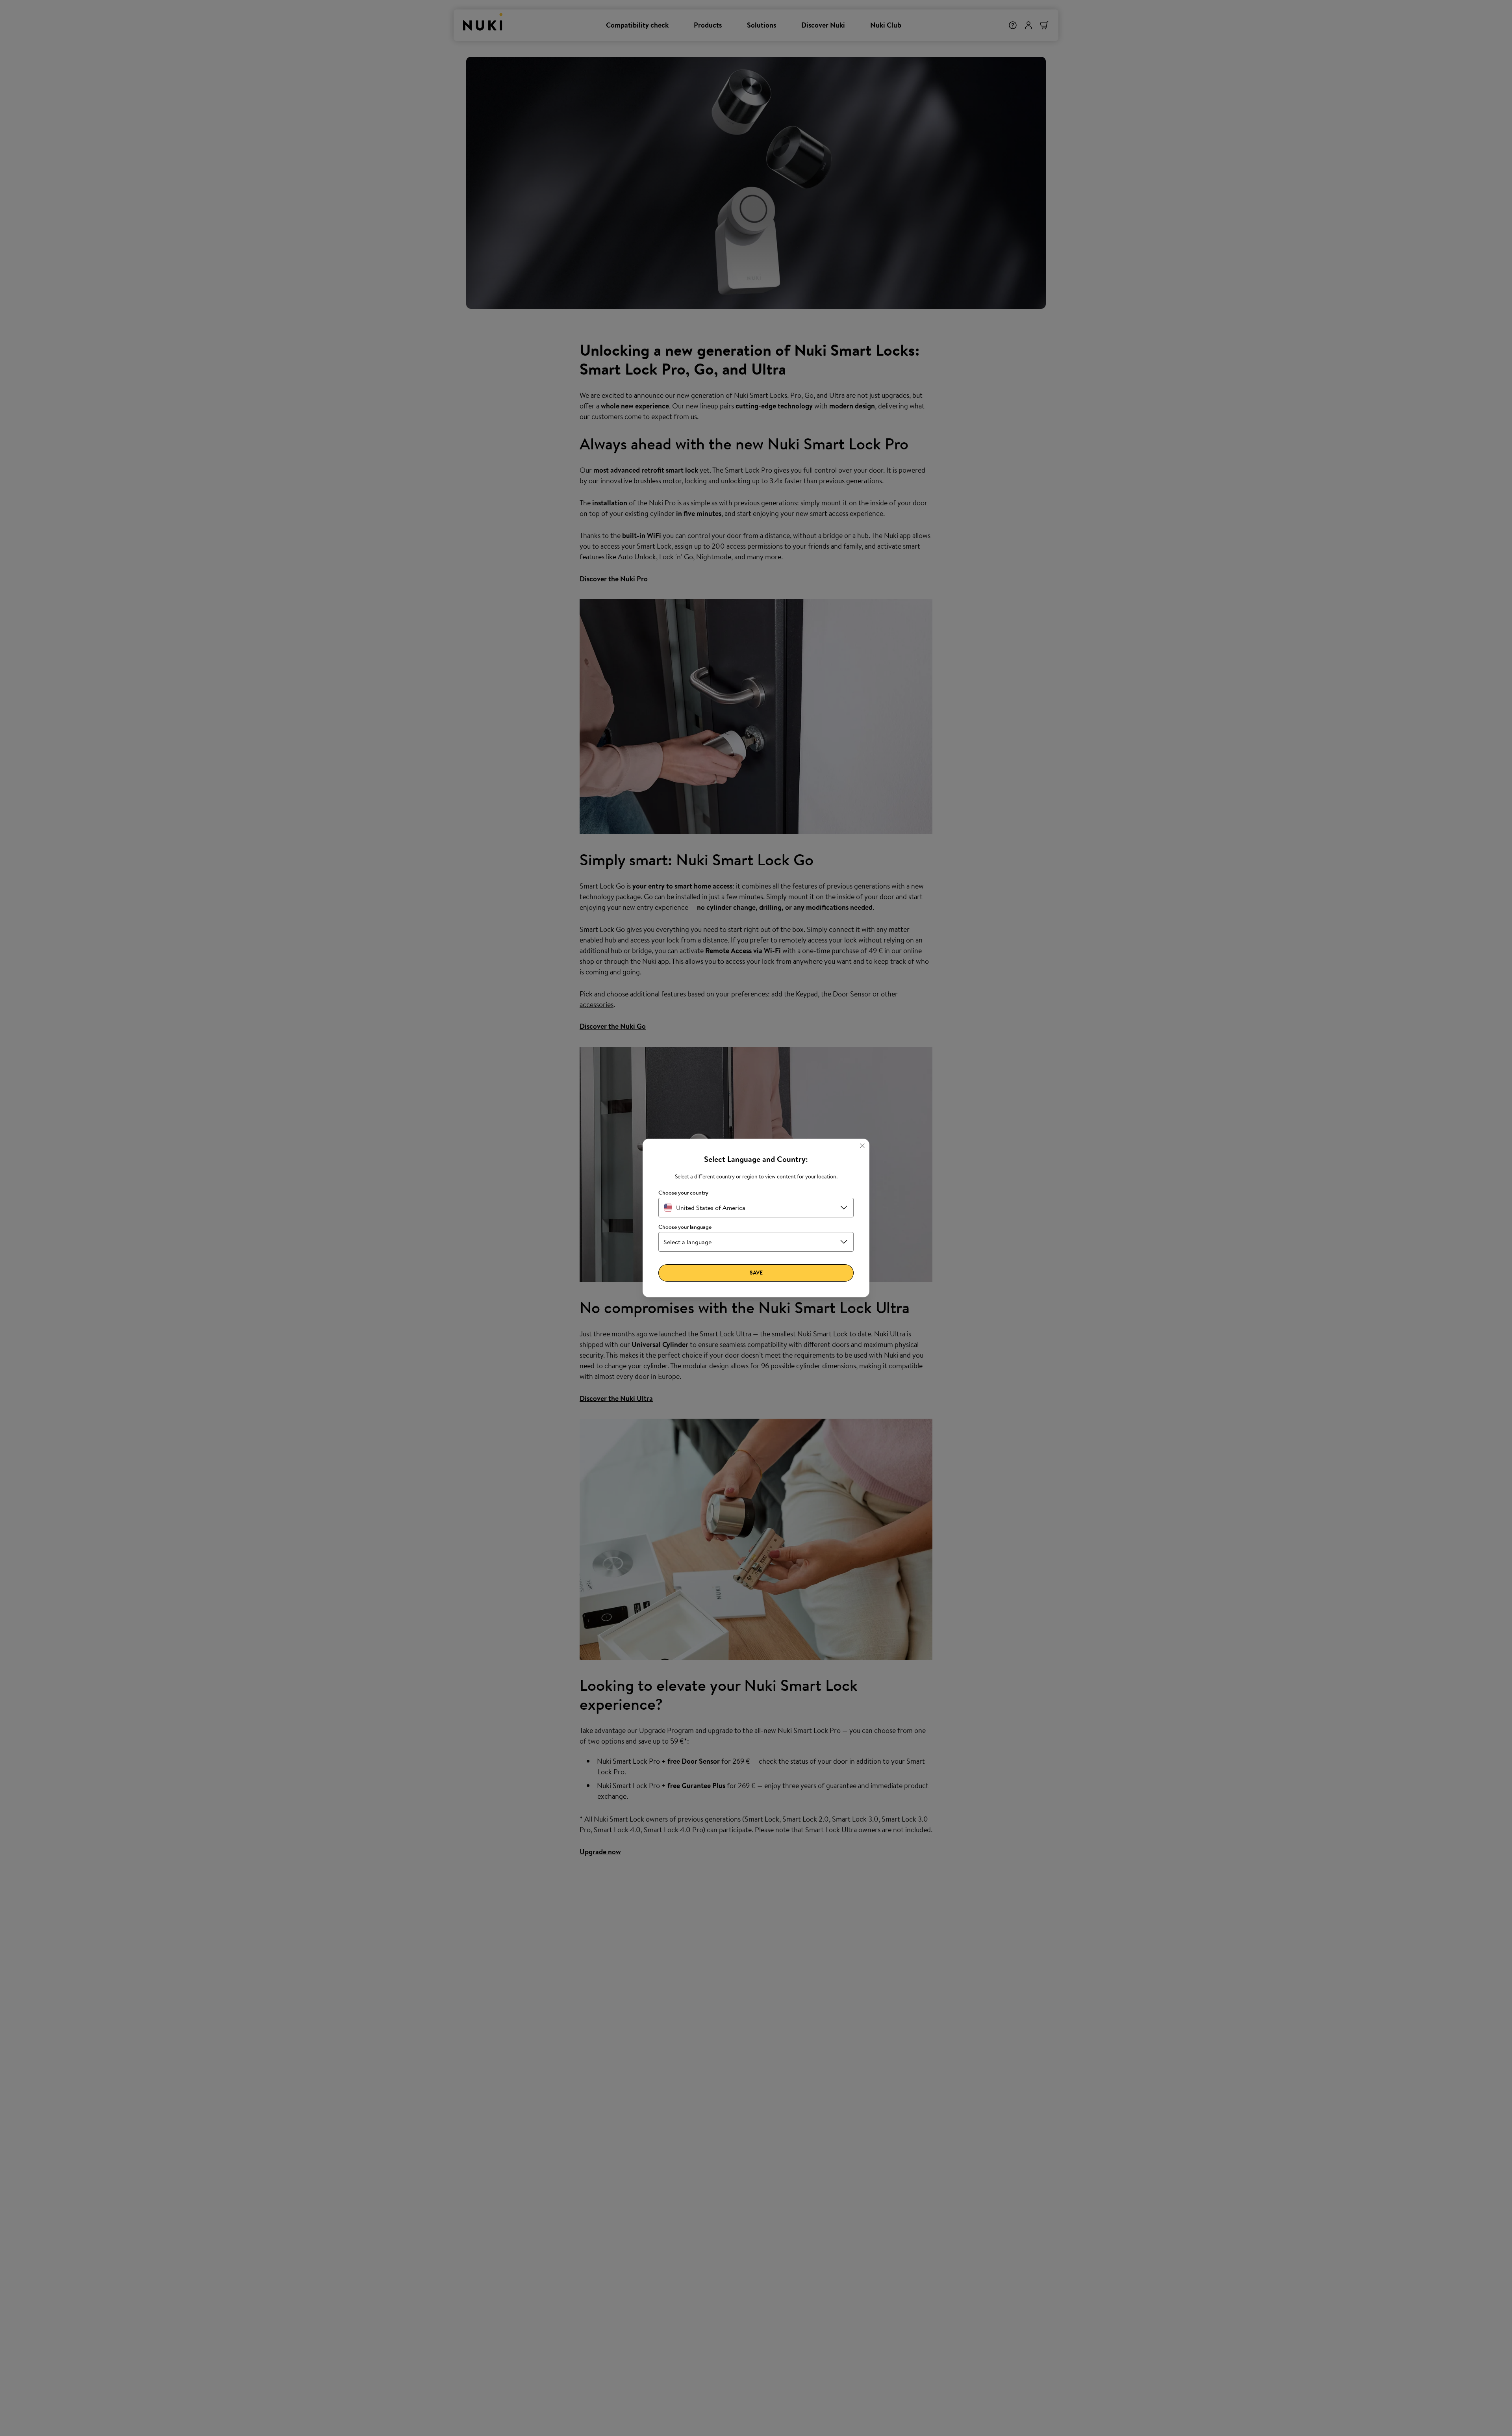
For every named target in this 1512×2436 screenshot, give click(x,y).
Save (756, 1273)
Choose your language (685, 1227)
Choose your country (683, 1193)
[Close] (862, 1146)
